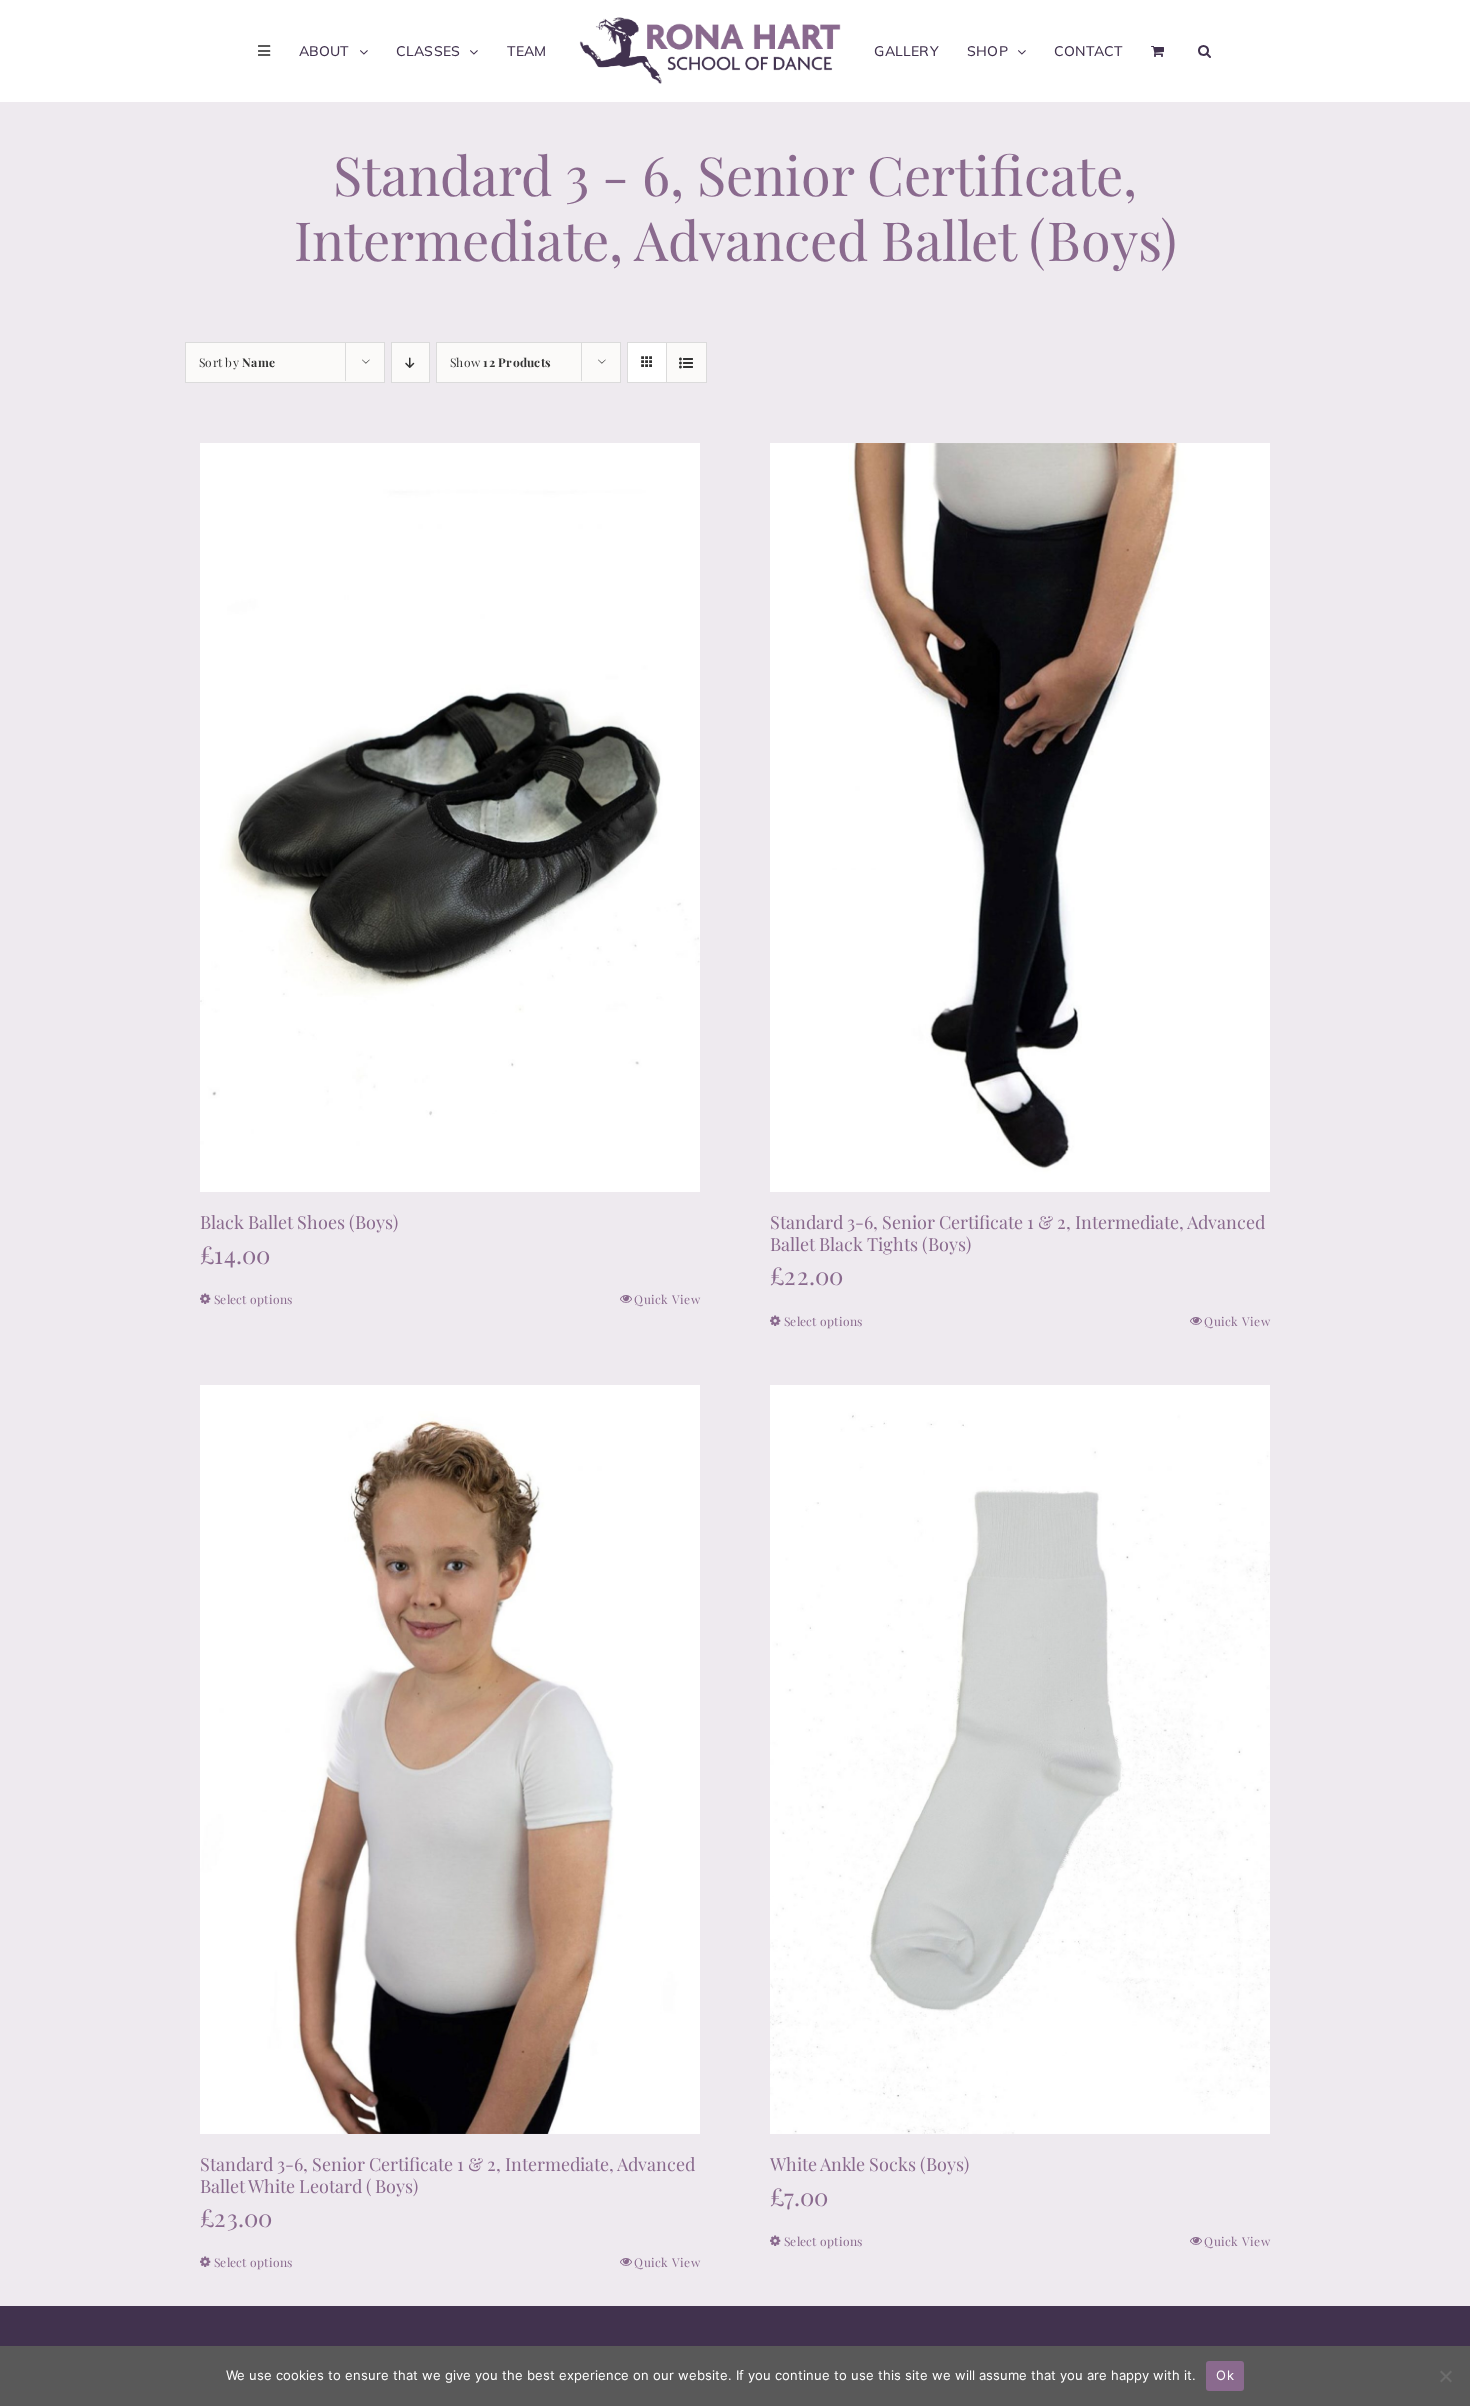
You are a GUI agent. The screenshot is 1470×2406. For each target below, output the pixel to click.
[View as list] (686, 362)
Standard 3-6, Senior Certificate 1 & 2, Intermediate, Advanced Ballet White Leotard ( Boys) (447, 2175)
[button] (1180, 51)
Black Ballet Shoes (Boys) (299, 1222)
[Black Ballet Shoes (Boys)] (450, 817)
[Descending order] (410, 362)
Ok (1225, 2375)
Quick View (667, 1299)
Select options (253, 1299)
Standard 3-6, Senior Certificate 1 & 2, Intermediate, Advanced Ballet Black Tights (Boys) (1017, 1233)
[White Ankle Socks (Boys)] (1020, 1759)
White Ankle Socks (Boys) (871, 2164)
